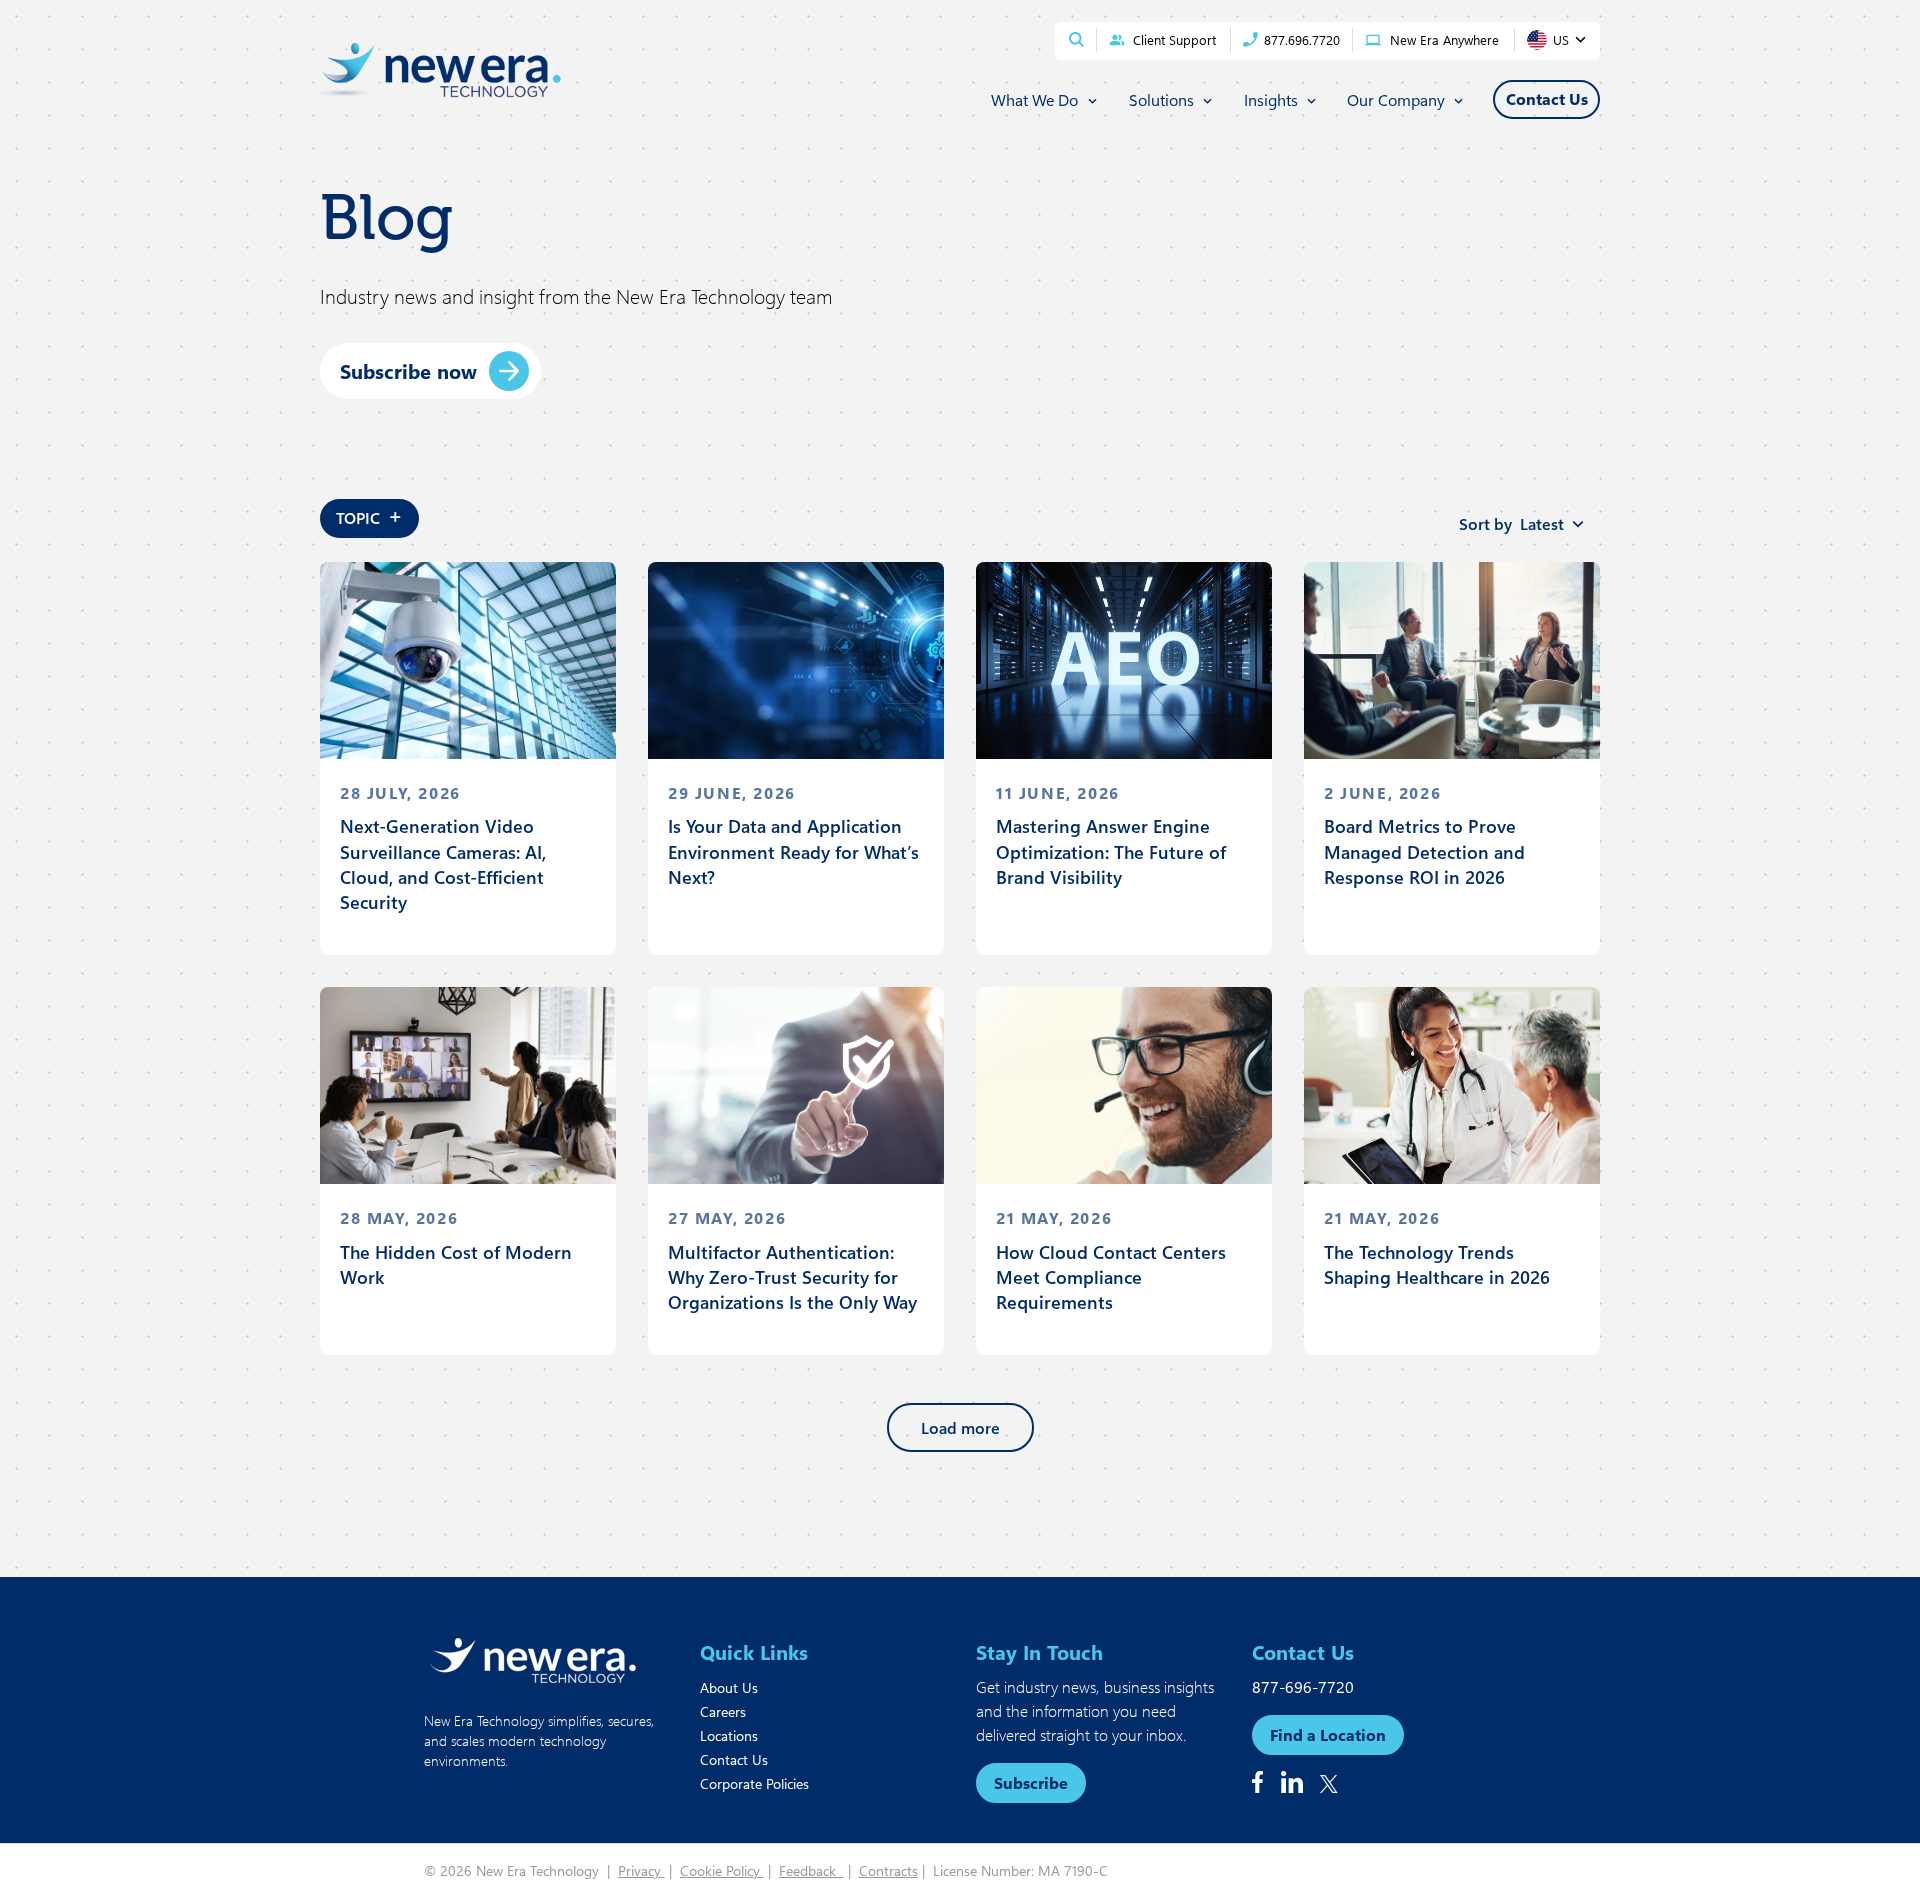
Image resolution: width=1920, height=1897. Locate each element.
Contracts (888, 1870)
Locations (729, 1735)
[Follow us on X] (1329, 1784)
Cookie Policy (722, 1870)
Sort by (1511, 523)
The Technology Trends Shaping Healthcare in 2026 (1437, 1264)
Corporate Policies (754, 1783)
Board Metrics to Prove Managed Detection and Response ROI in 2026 (1424, 851)
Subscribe (1031, 1782)
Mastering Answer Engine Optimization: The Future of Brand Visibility (1111, 851)
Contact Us (734, 1759)
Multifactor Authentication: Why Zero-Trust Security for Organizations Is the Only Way (792, 1277)
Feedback (811, 1870)
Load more (960, 1427)
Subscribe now (408, 370)
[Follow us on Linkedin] (1292, 1782)
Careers (723, 1711)
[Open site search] (1076, 39)
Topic (369, 514)
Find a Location (1328, 1734)
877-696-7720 (1303, 1686)
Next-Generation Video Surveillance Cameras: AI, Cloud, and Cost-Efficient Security (443, 864)
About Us (729, 1687)
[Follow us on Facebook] (1257, 1782)
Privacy (641, 1870)
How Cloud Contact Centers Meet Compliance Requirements (1111, 1277)
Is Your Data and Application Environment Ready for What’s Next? (793, 851)
